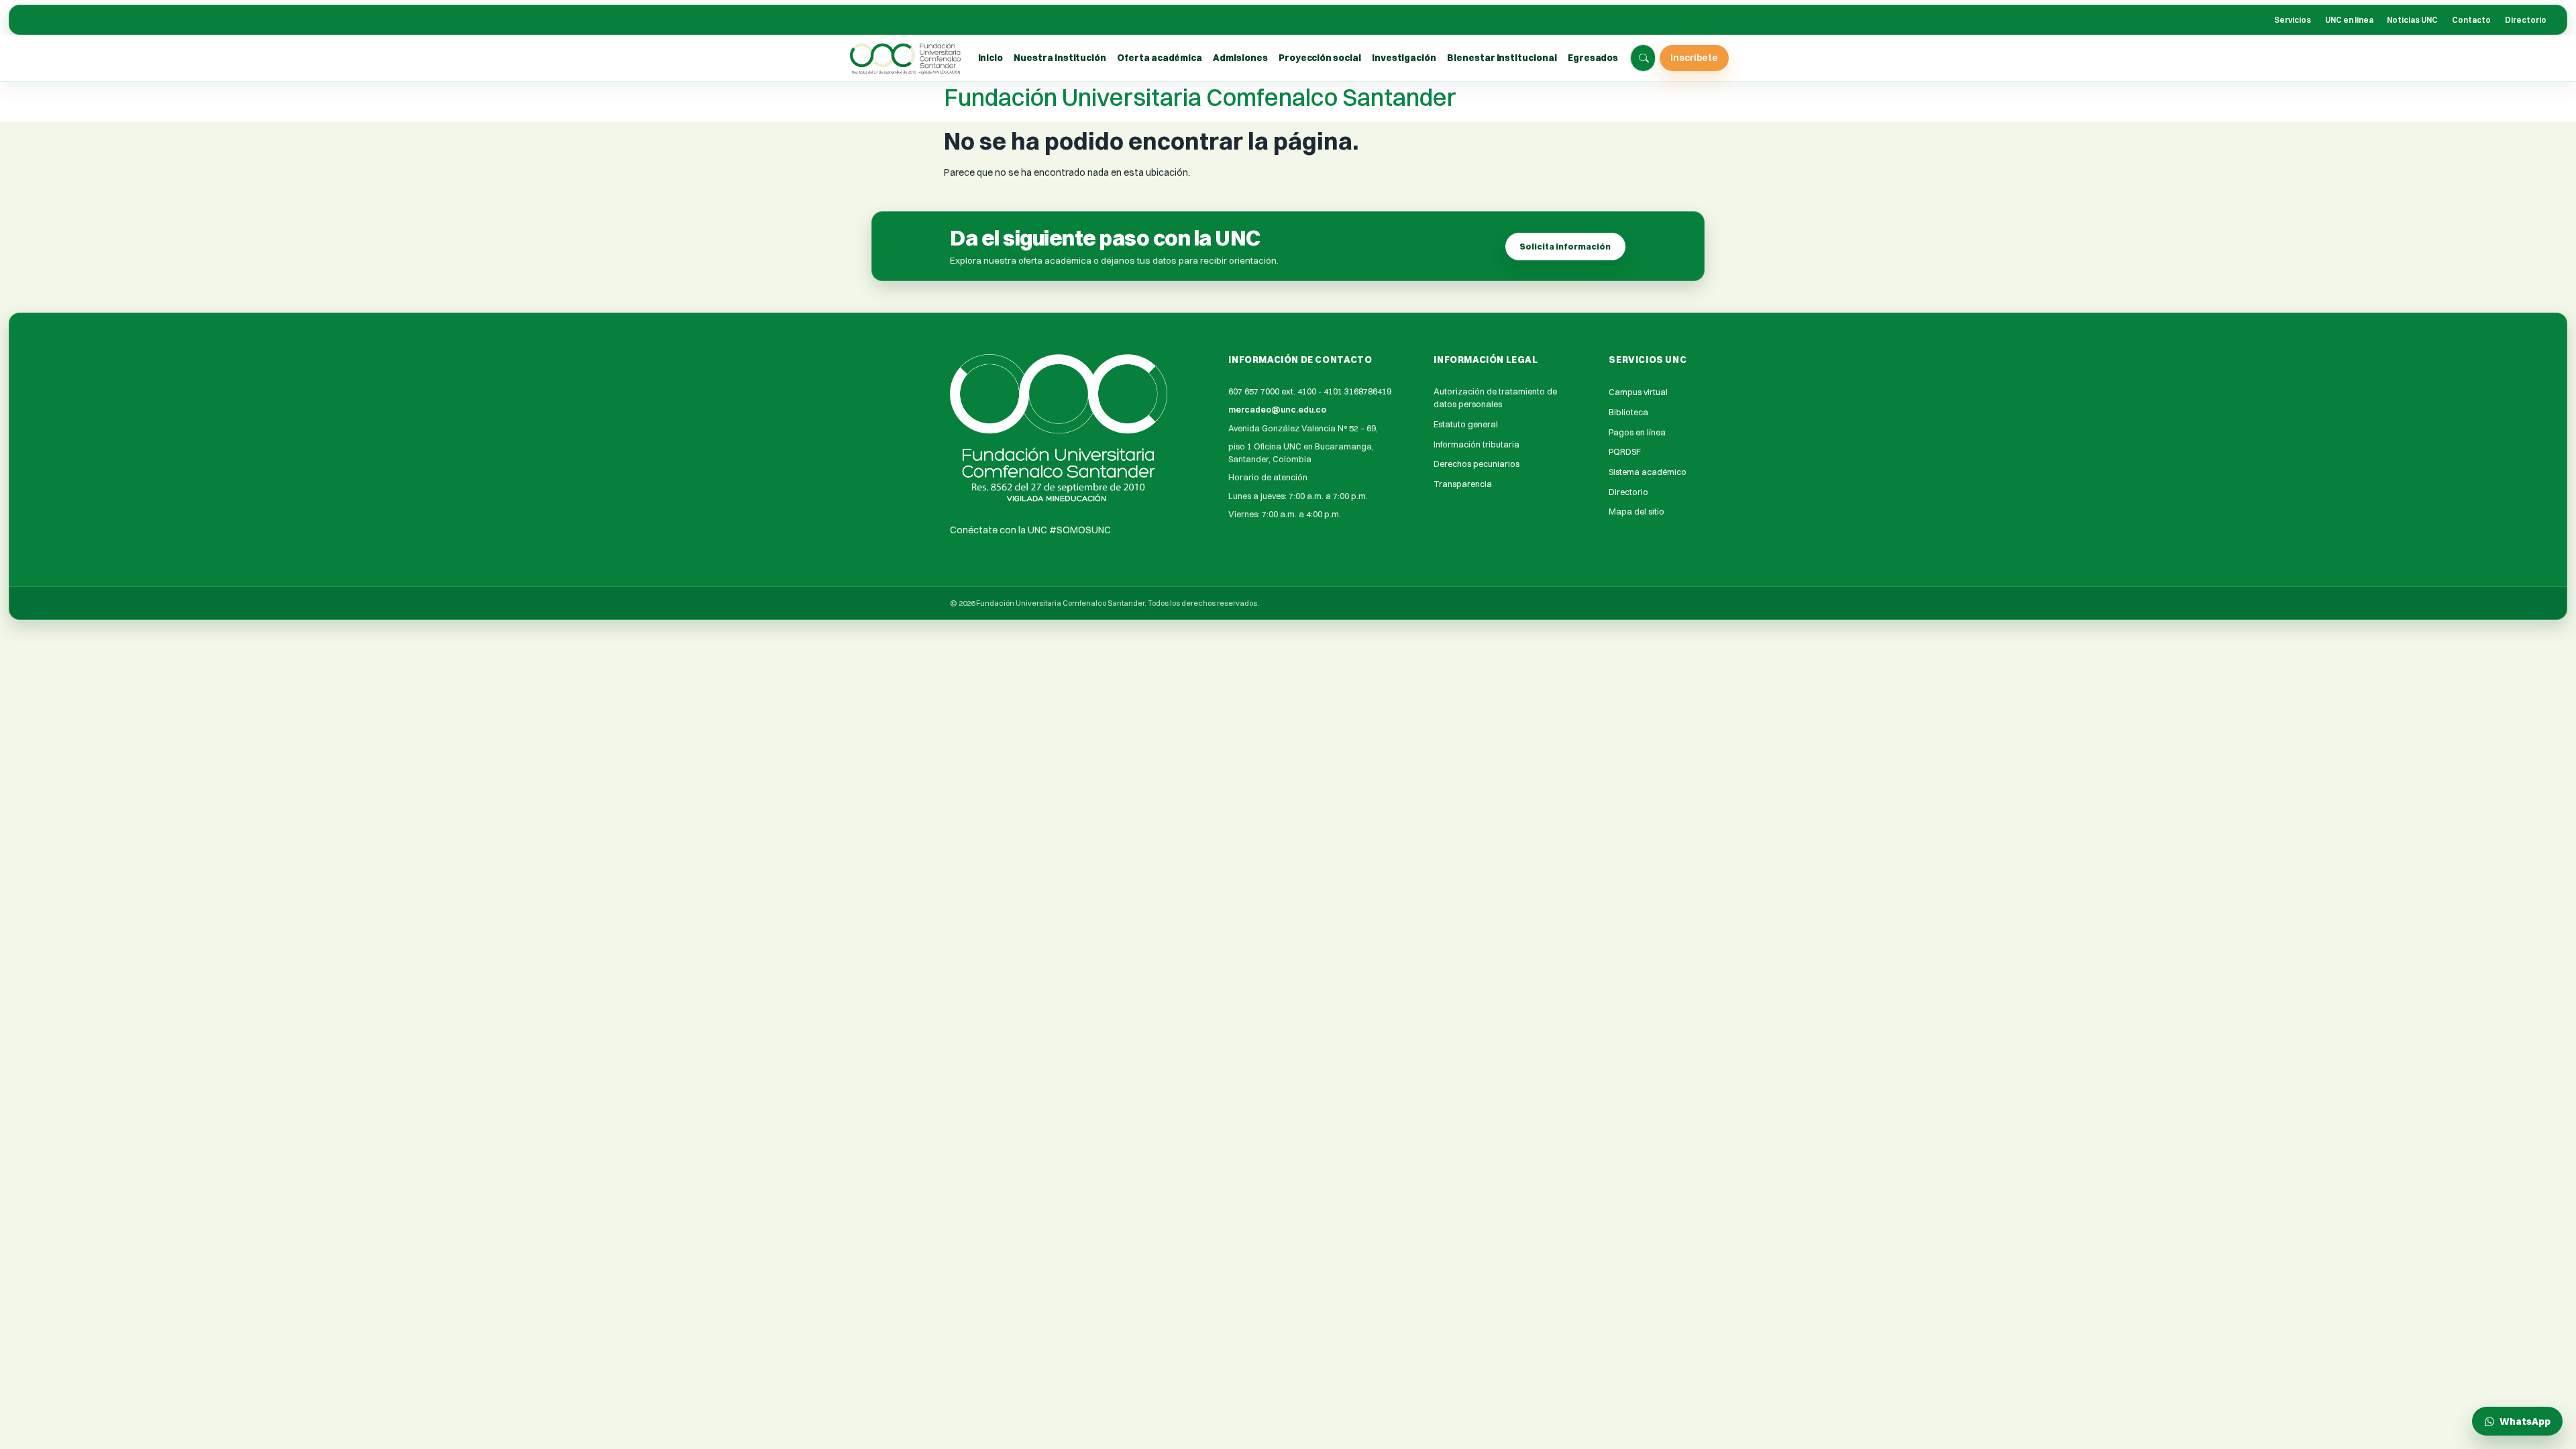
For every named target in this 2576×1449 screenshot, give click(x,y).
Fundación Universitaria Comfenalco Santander (1200, 97)
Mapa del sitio (1636, 512)
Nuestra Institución (1060, 58)
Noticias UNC (2412, 20)
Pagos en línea (1637, 432)
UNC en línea (2349, 20)
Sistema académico (1648, 472)
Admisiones (1240, 58)
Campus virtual (1638, 392)
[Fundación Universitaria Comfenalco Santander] (906, 58)
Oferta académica (1160, 58)
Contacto (2471, 20)
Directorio (2526, 20)
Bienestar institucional (1502, 58)
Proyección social (1320, 58)
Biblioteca (1628, 412)
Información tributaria (1477, 444)
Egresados (1593, 58)
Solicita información (1565, 247)
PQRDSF (1625, 452)
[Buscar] (1644, 58)
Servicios (2293, 20)
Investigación (1404, 58)
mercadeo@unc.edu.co (1277, 410)
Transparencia (1463, 484)
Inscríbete (1694, 57)
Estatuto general (1466, 424)
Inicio (991, 58)
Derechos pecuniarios (1477, 464)
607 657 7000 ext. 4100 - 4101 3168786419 (1310, 391)
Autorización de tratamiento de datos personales (1495, 398)
